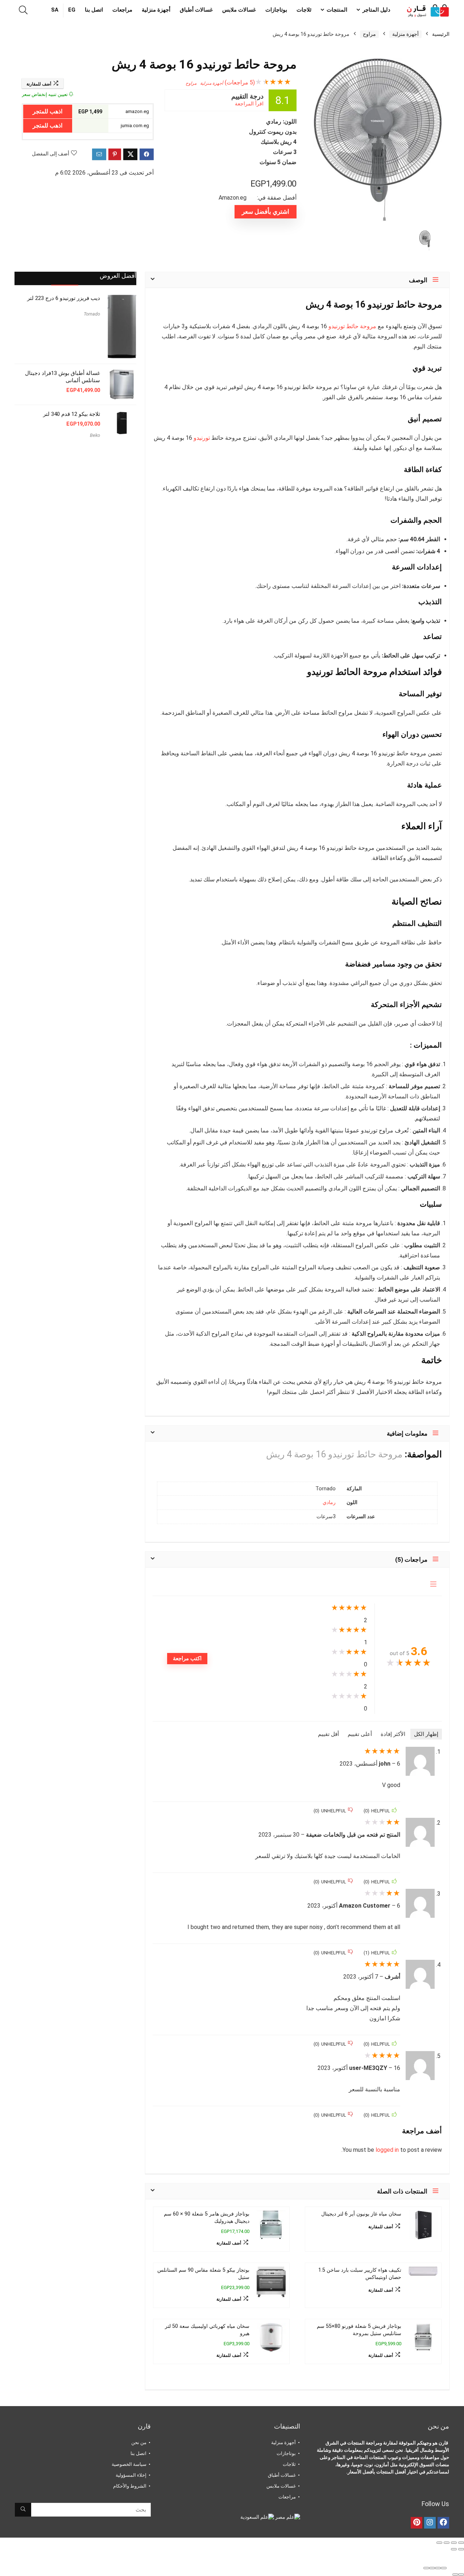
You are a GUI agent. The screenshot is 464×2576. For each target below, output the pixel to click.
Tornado (92, 314)
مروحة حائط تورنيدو (352, 326)
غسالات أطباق (196, 10)
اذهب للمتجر (47, 111)
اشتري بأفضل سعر (266, 212)
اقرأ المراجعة (249, 104)
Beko (95, 435)
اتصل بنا (94, 10)
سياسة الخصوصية (129, 2464)
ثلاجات (304, 10)
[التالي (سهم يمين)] (454, 2549)
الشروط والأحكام (130, 2486)
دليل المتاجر (376, 10)
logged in (388, 2150)
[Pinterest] (417, 2523)
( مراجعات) (240, 82)
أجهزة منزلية (156, 10)
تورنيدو (202, 438)
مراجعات (122, 10)
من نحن (139, 2443)
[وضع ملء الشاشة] (454, 2543)
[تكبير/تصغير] (461, 2543)
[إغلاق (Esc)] (439, 2543)
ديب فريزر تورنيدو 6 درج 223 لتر (64, 298)
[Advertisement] (75, 504)
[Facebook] (443, 2523)
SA (55, 10)
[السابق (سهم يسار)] (461, 2549)
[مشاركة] (447, 2543)
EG (72, 10)
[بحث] (23, 2510)
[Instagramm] (430, 2523)
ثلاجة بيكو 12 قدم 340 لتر (72, 414)
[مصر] (287, 2517)
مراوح (369, 34)
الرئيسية (441, 34)
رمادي (329, 1502)
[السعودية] (257, 2517)
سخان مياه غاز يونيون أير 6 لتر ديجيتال (361, 2214)
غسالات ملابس (239, 10)
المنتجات (337, 10)
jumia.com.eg (135, 126)
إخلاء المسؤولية (131, 2475)
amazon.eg (138, 111)
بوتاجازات (276, 10)
